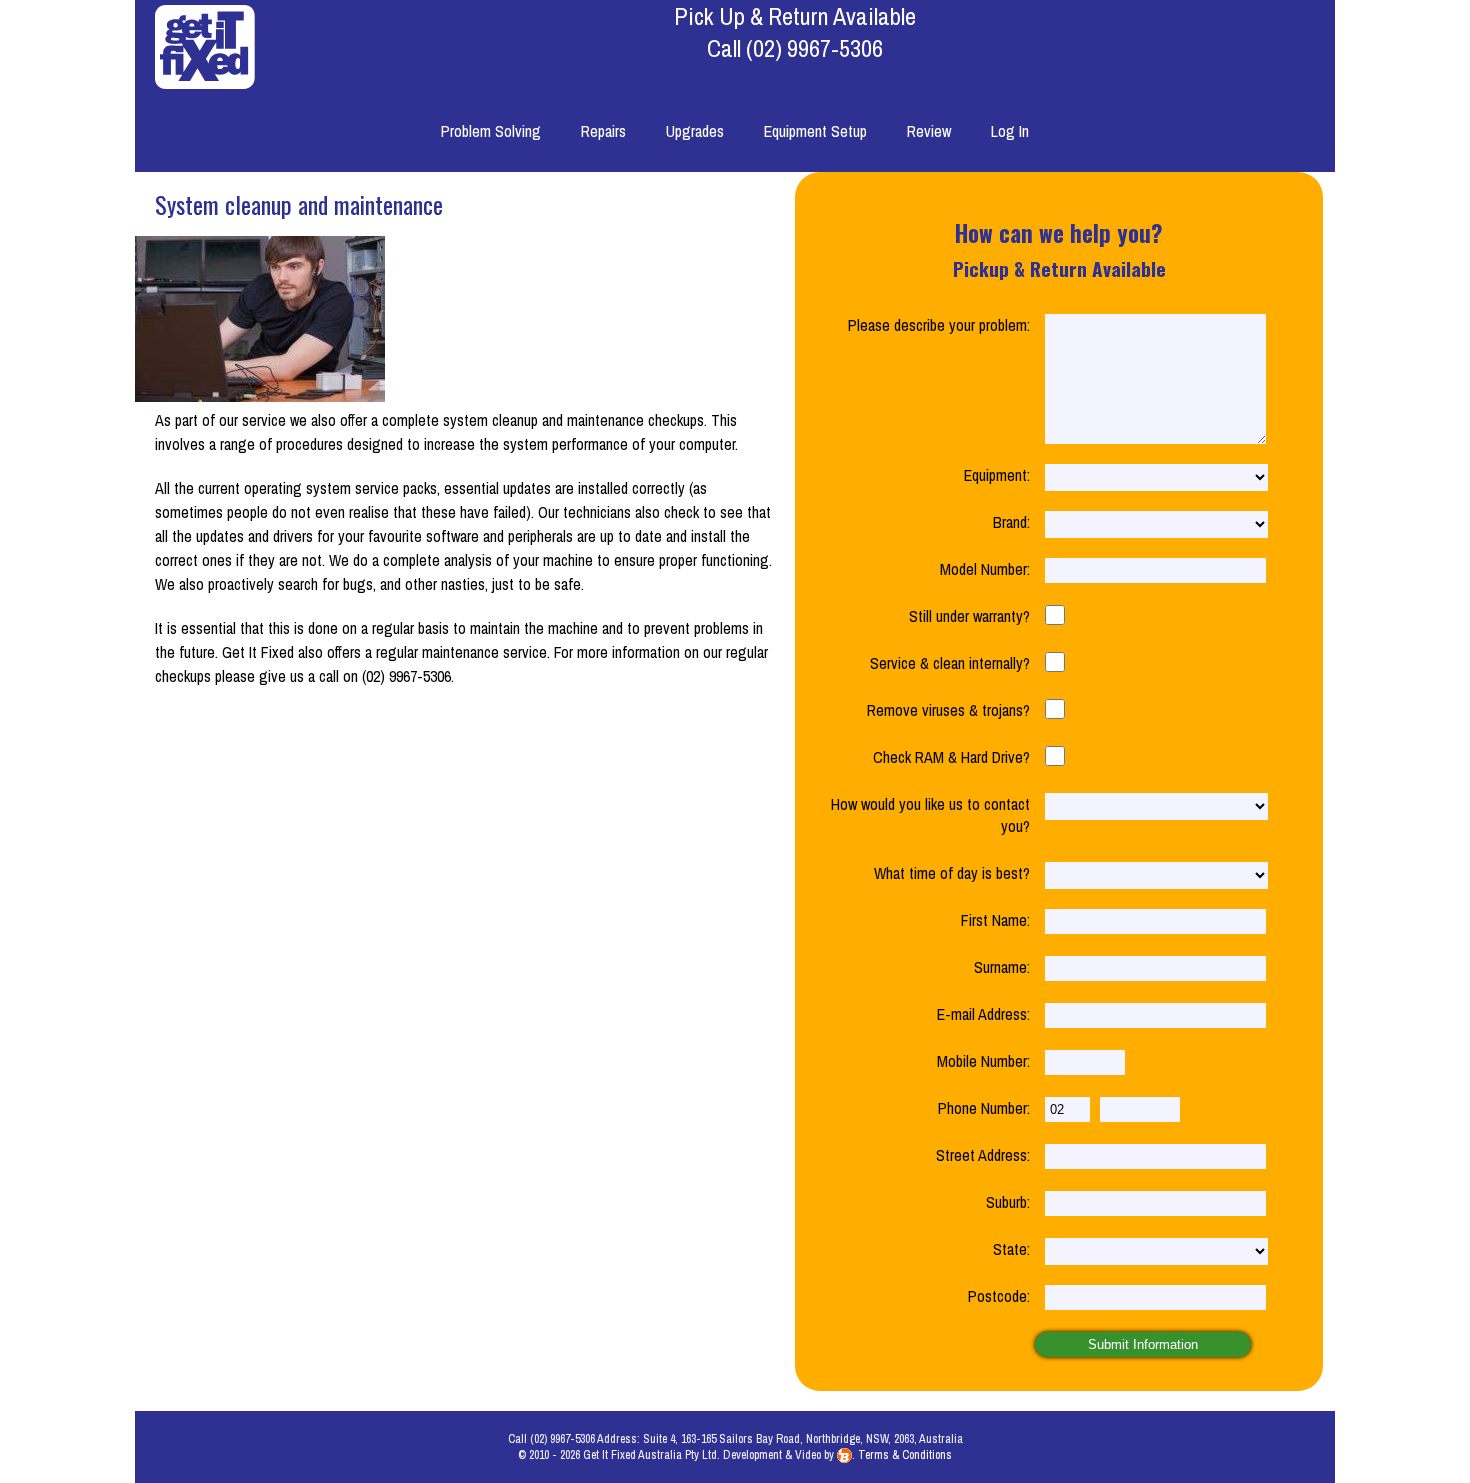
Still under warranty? (969, 616)
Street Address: (983, 1155)
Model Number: (985, 569)
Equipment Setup (815, 131)
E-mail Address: (983, 1014)
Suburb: (1008, 1202)
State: (1011, 1249)
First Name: (995, 920)
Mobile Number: (983, 1061)
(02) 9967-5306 (814, 48)
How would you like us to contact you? (930, 815)
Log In (1010, 131)
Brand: (1011, 522)
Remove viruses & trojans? (948, 710)
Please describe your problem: (939, 325)
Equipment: (997, 475)
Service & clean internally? (950, 663)
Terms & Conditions (905, 1455)
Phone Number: (984, 1108)
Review (929, 131)
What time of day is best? (952, 873)
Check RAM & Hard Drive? (951, 757)
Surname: (1002, 967)
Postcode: (999, 1296)
